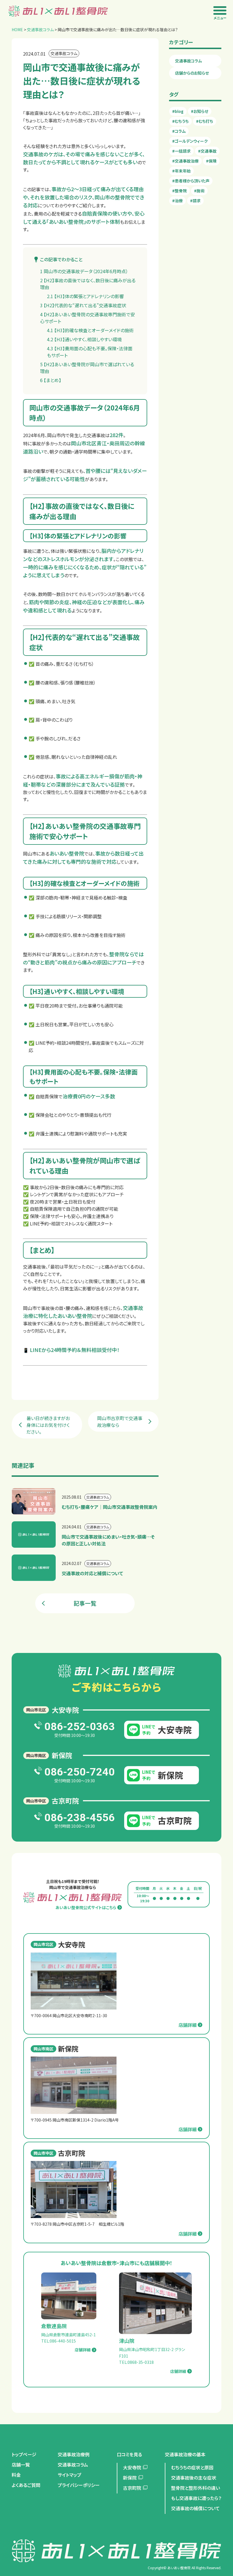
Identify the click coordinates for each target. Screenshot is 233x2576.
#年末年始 (181, 171)
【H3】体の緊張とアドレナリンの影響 (85, 296)
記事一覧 (85, 1603)
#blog (178, 111)
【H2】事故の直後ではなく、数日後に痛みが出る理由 (88, 284)
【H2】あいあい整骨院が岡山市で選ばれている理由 (87, 368)
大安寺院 (132, 2467)
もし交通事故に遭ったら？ (196, 2498)
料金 (16, 2475)
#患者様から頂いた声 (191, 181)
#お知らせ (200, 111)
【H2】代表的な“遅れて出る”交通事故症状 (83, 305)
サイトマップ (69, 2475)
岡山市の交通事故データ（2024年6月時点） (84, 271)
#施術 (199, 191)
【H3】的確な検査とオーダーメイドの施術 (90, 330)
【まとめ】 (51, 380)
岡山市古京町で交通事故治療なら (120, 1421)
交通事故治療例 (74, 2454)
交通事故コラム (188, 61)
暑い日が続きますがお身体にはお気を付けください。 (48, 1425)
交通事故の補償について (195, 2508)
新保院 (130, 2478)
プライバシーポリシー (79, 2485)
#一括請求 (181, 151)
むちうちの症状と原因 (192, 2467)
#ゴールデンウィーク (190, 141)
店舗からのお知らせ (192, 73)
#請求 (195, 201)
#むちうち (180, 121)
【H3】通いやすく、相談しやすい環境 (84, 339)
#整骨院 (179, 191)
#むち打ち (205, 121)
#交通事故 (207, 151)
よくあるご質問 (26, 2485)
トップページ (24, 2454)
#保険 (211, 161)
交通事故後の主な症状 (194, 2478)
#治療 (177, 201)
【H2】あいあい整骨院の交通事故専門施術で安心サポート (88, 318)
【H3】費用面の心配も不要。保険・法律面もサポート (90, 352)
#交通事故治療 (185, 161)
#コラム (179, 131)
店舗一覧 (21, 2465)
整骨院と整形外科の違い (195, 2488)
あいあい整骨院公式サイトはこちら (86, 1907)
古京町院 (132, 2488)
